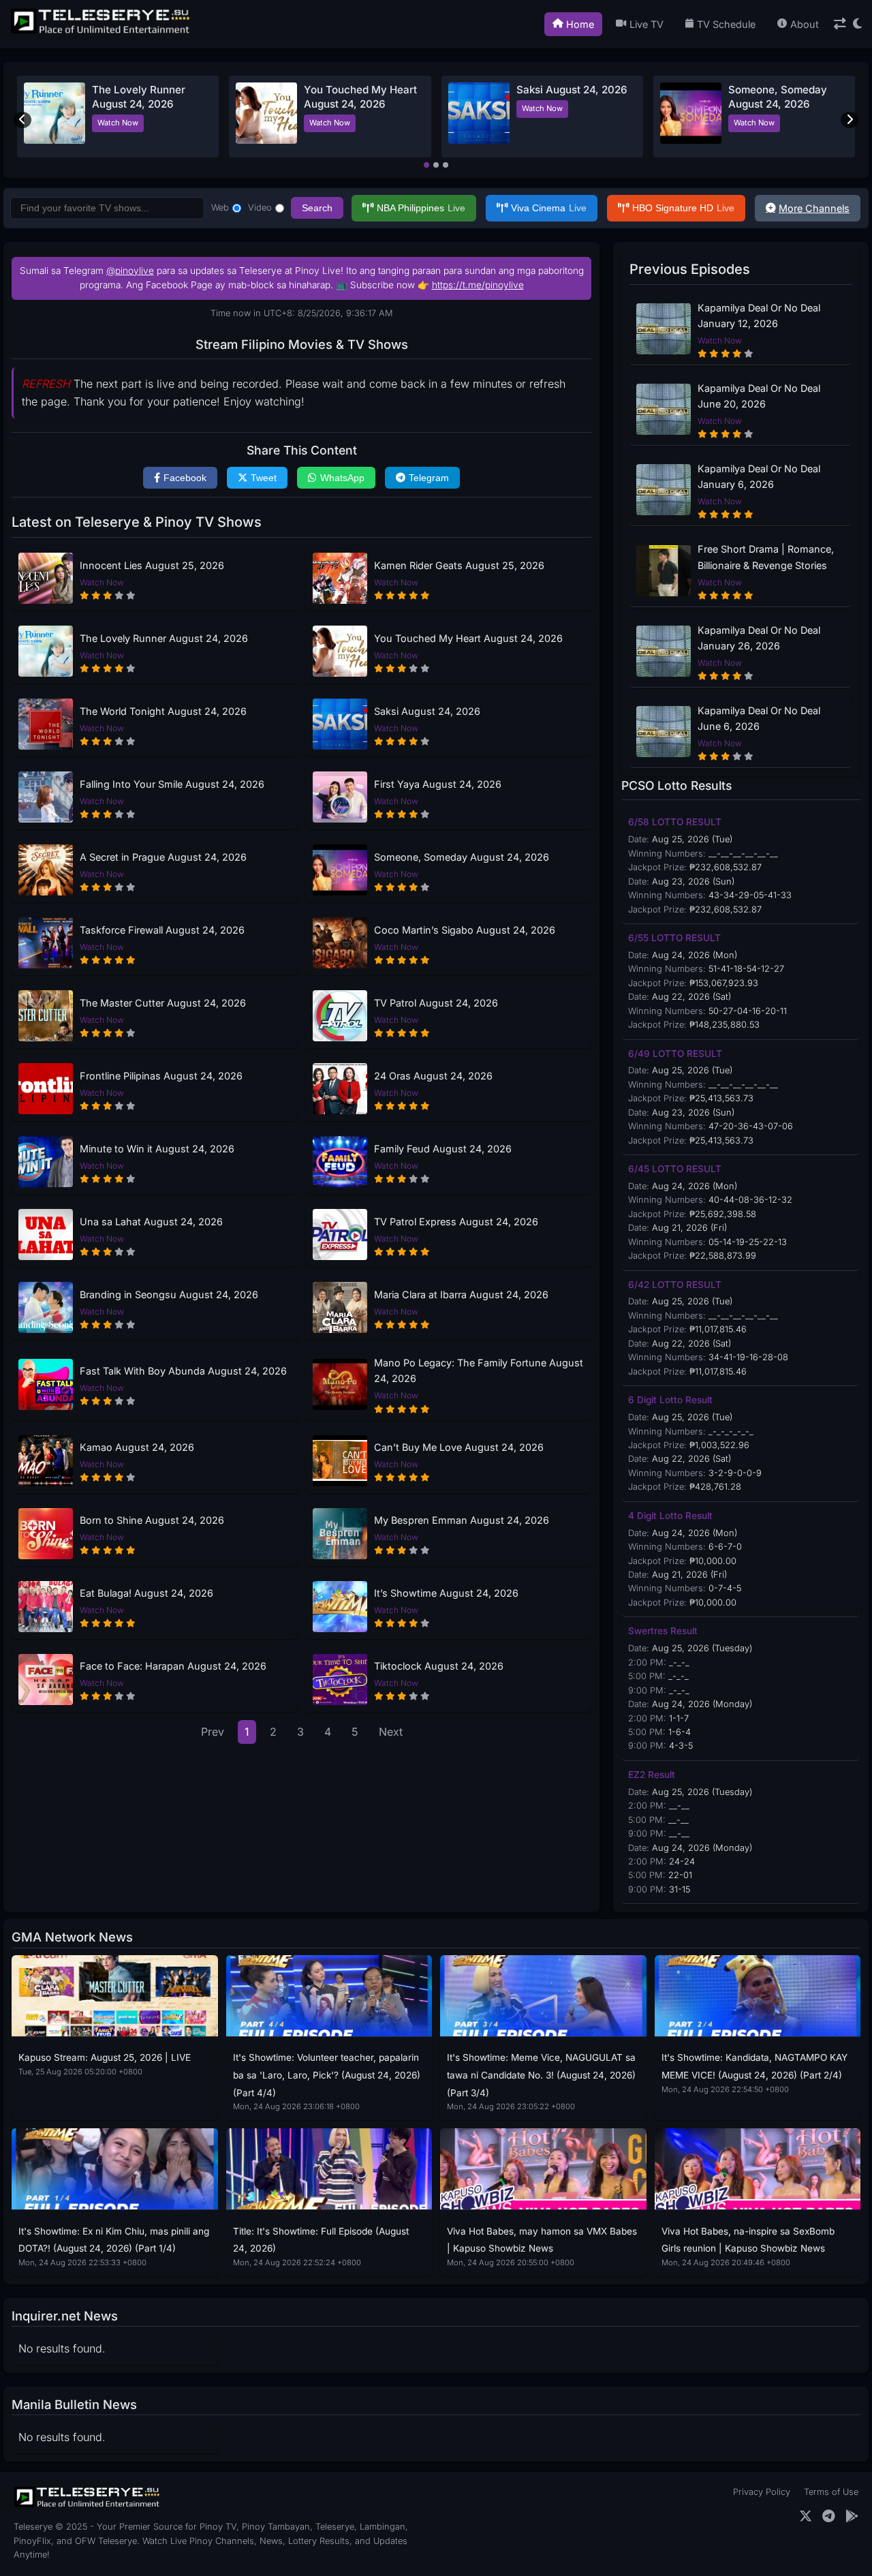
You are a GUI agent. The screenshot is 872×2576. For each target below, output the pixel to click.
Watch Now (118, 123)
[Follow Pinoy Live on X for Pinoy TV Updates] (806, 2516)
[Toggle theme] (857, 24)
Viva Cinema (549, 208)
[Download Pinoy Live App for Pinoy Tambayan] (852, 2516)
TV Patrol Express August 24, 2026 (456, 1222)
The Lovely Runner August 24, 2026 (164, 638)
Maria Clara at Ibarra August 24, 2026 (461, 1294)
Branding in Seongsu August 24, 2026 (169, 1294)
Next (391, 1732)
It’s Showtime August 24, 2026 (446, 1593)
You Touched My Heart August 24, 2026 (468, 638)
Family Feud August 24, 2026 (443, 1149)
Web (220, 208)
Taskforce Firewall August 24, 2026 (162, 930)
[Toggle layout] (840, 24)
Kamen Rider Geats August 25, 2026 (459, 565)
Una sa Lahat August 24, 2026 (151, 1222)
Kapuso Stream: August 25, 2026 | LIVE (105, 2057)
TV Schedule (726, 24)
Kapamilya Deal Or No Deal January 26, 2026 (759, 638)
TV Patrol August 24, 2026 (436, 1003)
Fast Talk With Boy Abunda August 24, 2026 (183, 1371)
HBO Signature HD (683, 208)
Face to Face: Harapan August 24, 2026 (173, 1666)
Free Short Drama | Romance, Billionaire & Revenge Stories (766, 557)
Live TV (647, 24)
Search (317, 208)
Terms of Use (831, 2492)
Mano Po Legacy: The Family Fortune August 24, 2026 (479, 1370)
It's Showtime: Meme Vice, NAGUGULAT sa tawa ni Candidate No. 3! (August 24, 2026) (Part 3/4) (541, 2075)
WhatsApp (342, 478)
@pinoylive (130, 271)
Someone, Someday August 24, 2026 (462, 857)
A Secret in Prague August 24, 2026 (163, 857)
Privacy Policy (762, 2492)
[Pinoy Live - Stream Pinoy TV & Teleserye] (102, 32)
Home (580, 24)
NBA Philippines (421, 208)
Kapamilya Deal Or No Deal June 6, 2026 (759, 718)
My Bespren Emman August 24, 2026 (462, 1520)
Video (260, 208)
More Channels (814, 208)
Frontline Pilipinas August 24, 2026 (161, 1076)
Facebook (185, 478)
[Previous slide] (22, 120)
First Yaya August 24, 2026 (438, 784)
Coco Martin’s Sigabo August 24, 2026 (465, 930)
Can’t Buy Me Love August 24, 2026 (459, 1447)
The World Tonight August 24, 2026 (163, 711)
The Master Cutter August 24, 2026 (163, 1003)
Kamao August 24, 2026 (137, 1447)
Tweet (264, 478)
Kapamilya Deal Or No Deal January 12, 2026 (759, 316)
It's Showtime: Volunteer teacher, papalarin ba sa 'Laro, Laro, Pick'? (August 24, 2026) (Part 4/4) (327, 2075)
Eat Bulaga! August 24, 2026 (146, 1593)
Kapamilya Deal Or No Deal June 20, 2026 (759, 396)
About (805, 24)
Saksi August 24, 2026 (572, 90)
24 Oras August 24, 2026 (433, 1076)
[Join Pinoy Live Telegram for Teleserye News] (829, 2516)
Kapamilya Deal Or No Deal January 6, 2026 (759, 476)
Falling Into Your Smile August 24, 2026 (172, 784)
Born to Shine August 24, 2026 (152, 1520)
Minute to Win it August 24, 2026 (157, 1149)
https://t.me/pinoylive (478, 285)
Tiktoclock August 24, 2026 (439, 1666)
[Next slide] (850, 120)
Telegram (429, 478)
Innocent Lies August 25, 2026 (152, 565)
